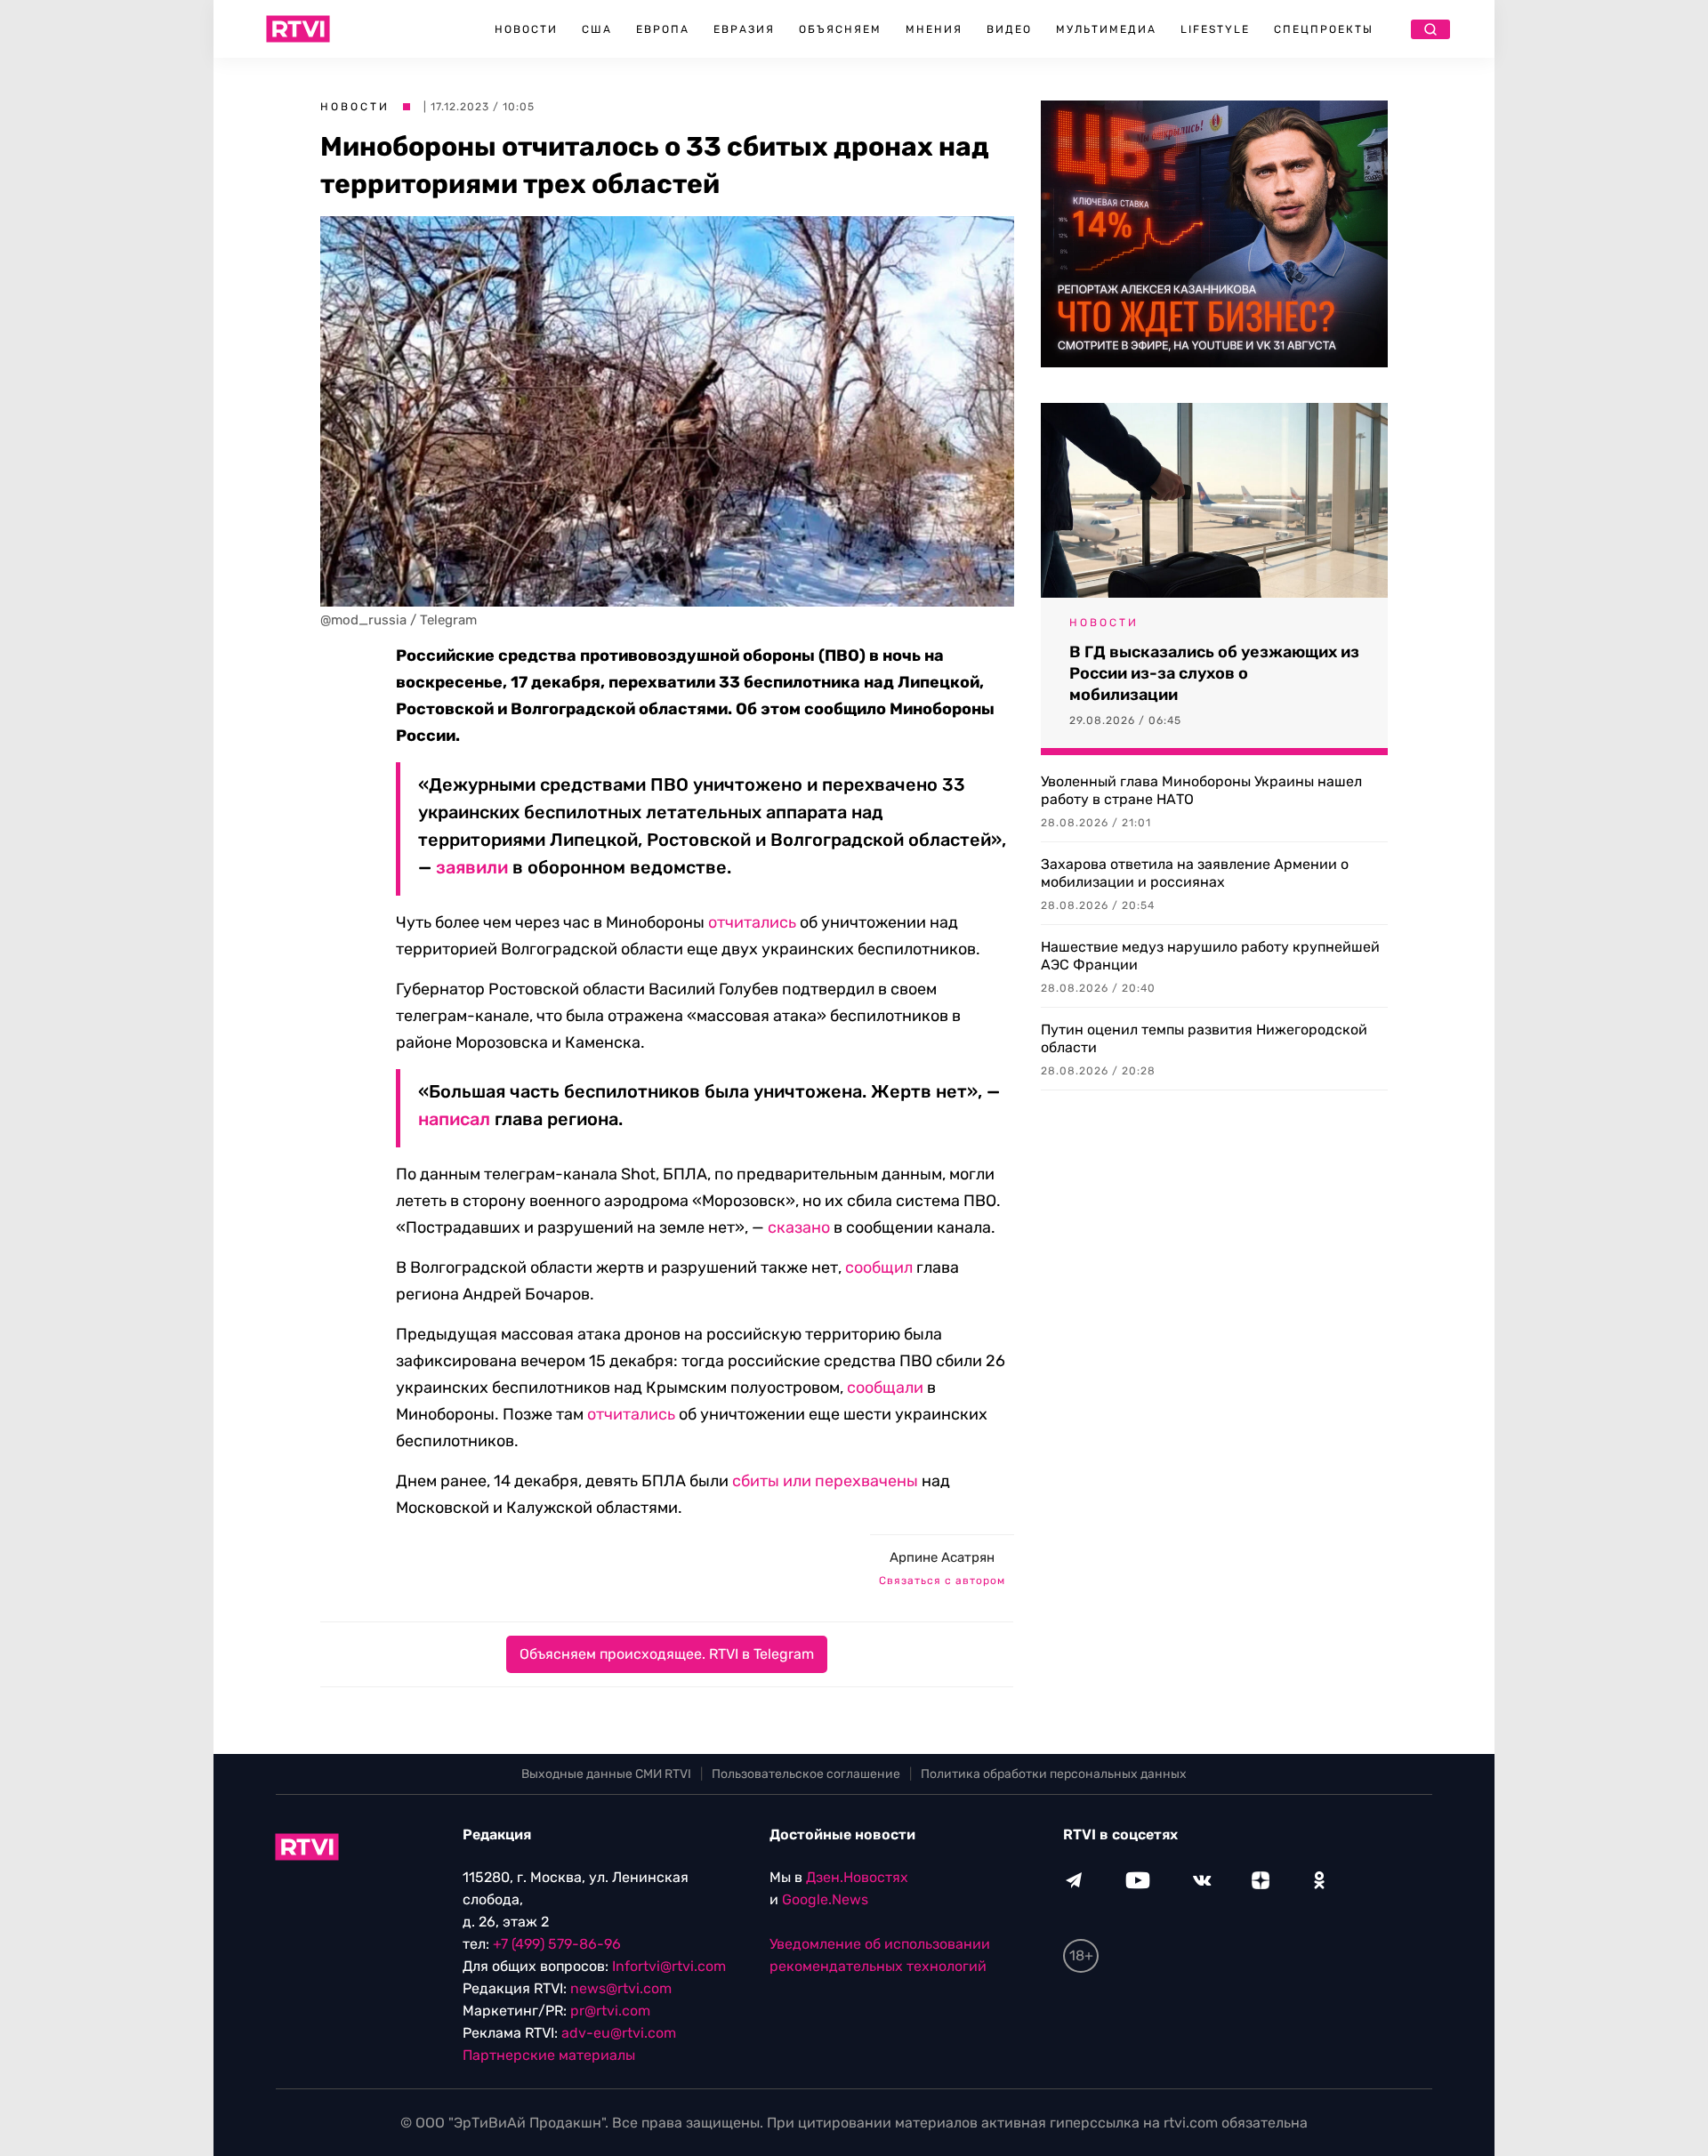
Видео (1009, 29)
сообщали (885, 1388)
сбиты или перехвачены (825, 1481)
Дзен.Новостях (857, 1877)
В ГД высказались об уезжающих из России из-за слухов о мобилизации (1214, 673)
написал (454, 1119)
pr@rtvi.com (610, 2011)
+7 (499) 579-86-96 (557, 1944)
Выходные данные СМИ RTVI (606, 1774)
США (597, 29)
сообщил (879, 1267)
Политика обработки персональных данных (1054, 1774)
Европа (663, 29)
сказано (799, 1227)
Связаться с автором (942, 1581)
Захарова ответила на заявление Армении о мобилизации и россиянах (1195, 873)
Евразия (744, 29)
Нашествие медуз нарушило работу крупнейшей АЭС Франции (1210, 956)
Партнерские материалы (549, 2055)
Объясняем (840, 29)
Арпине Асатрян (942, 1557)
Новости (526, 29)
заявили (472, 867)
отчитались (752, 922)
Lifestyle (1215, 29)
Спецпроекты (1324, 29)
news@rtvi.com (621, 1988)
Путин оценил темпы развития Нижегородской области (1204, 1038)
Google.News (825, 1899)
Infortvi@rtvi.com (669, 1966)
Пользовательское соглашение (806, 1774)
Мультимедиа (1106, 29)
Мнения (934, 29)
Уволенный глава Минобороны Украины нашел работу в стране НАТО (1201, 790)
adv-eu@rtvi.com (619, 2033)
